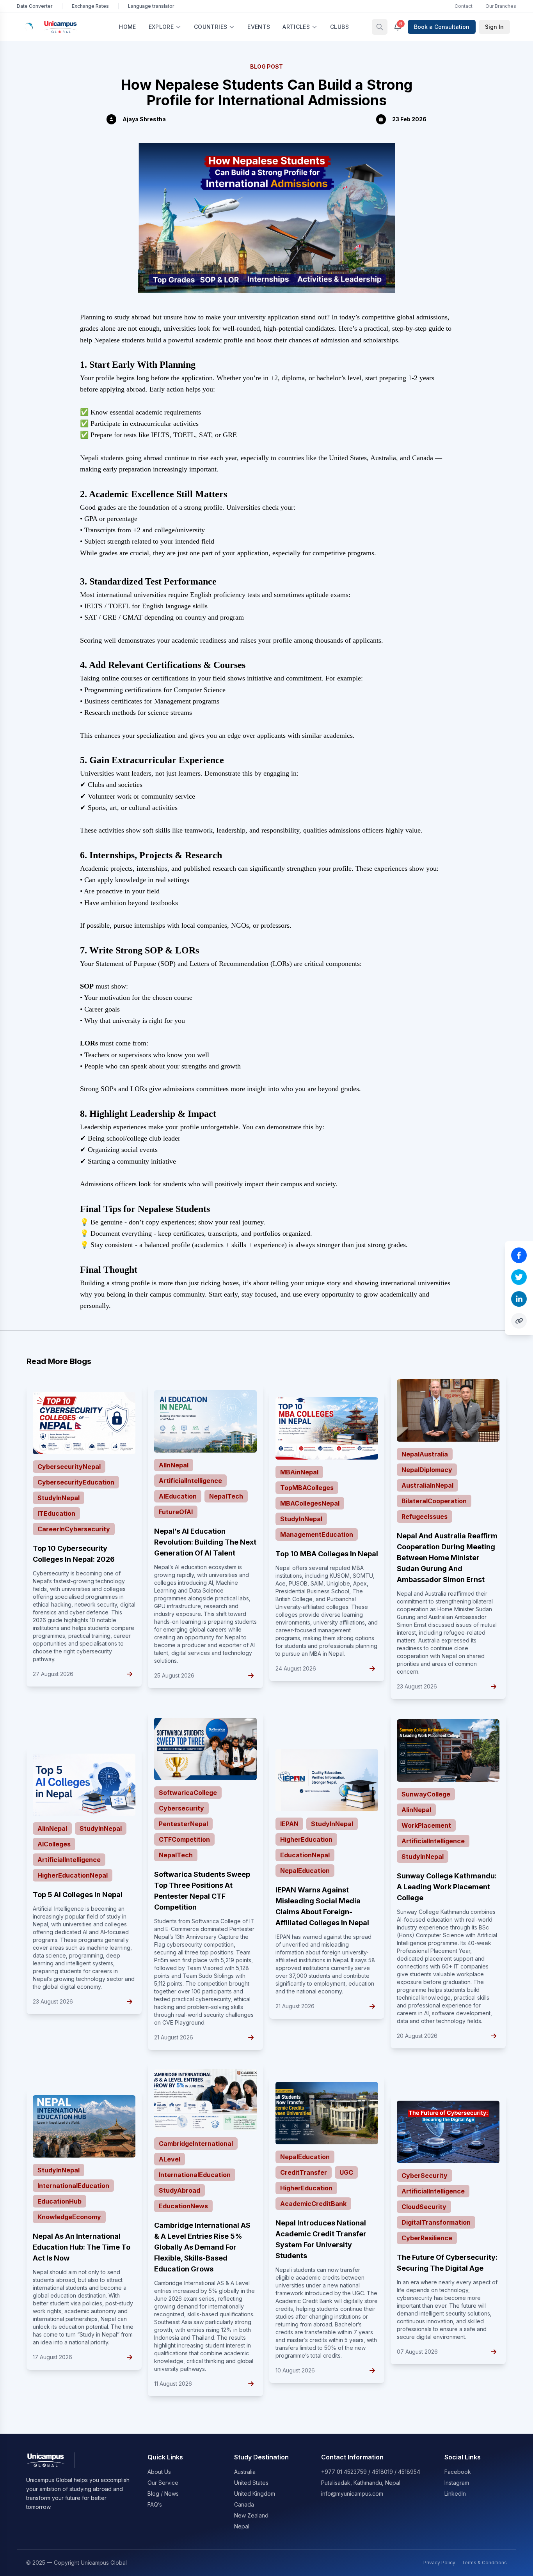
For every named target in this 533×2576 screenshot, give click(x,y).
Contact (464, 6)
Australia (245, 2472)
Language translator (151, 6)
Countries (211, 27)
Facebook (458, 2472)
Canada (244, 2504)
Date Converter (35, 6)
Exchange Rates (90, 6)
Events (259, 27)
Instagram (457, 2483)
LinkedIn (455, 2494)
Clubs (339, 27)
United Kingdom (255, 2494)
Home (127, 27)
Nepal (242, 2526)
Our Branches (501, 6)
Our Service (163, 2483)
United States (251, 2483)
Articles (296, 27)
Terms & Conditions (484, 2563)
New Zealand (251, 2515)
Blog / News (163, 2494)
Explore (161, 27)
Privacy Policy (439, 2563)
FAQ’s (155, 2504)
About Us (159, 2472)
